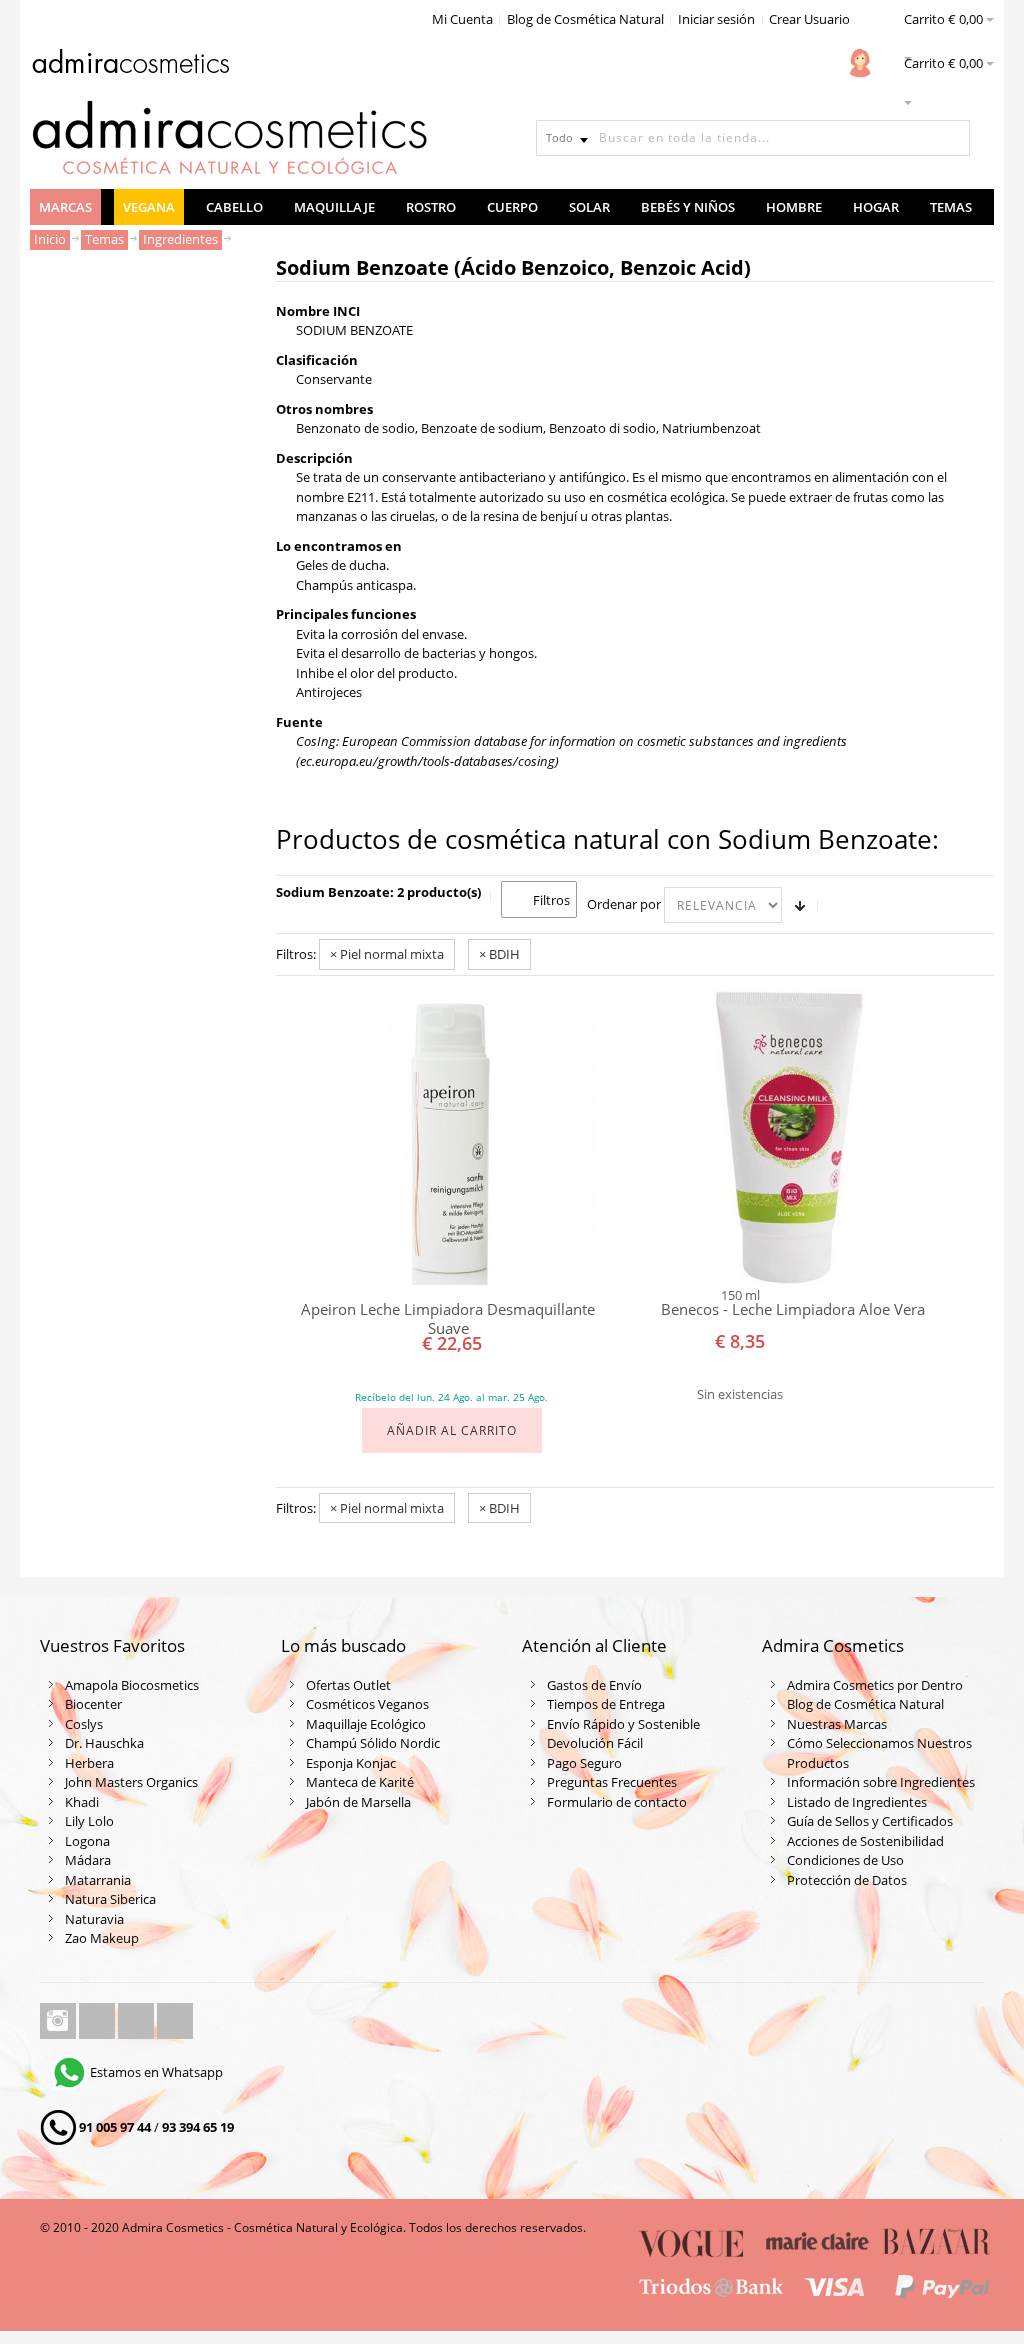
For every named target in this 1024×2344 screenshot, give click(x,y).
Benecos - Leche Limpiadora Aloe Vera (793, 1309)
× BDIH (499, 954)
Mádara (88, 1860)
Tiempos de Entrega (606, 1704)
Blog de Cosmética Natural (585, 19)
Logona (87, 1841)
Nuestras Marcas (837, 1724)
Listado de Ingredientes (857, 1802)
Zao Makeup (102, 1938)
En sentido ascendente (800, 905)
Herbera (89, 1763)
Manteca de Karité (360, 1782)
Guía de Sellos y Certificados (870, 1821)
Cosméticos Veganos (367, 1704)
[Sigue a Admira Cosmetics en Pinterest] (175, 2021)
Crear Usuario (809, 19)
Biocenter (93, 1704)
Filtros (551, 900)
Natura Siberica (110, 1899)
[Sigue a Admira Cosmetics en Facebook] (98, 2021)
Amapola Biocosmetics (132, 1685)
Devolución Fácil (595, 1743)
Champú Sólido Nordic (373, 1743)
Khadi (82, 1802)
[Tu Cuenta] (860, 63)
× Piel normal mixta (387, 954)
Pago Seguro (584, 1763)
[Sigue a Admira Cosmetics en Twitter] (137, 2021)
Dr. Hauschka (104, 1743)
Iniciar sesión (716, 19)
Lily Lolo (89, 1821)
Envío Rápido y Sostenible (623, 1724)
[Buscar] (952, 138)
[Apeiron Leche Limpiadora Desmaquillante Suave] (448, 1137)
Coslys (84, 1724)
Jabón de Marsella (358, 1802)
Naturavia (94, 1919)
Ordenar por (624, 904)
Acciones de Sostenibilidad (865, 1841)
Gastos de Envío (594, 1685)
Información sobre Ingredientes (881, 1782)
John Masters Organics (131, 1782)
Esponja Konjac (351, 1763)
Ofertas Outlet (348, 1685)
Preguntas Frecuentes (612, 1782)
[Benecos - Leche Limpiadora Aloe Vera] (792, 1137)
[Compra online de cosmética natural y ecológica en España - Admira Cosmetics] (130, 65)
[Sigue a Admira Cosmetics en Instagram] (59, 2021)
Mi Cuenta (462, 19)
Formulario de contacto (617, 1802)
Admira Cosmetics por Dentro (875, 1685)
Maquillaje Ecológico (366, 1724)
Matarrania (98, 1880)
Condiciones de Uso (845, 1860)
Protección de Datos (847, 1880)
